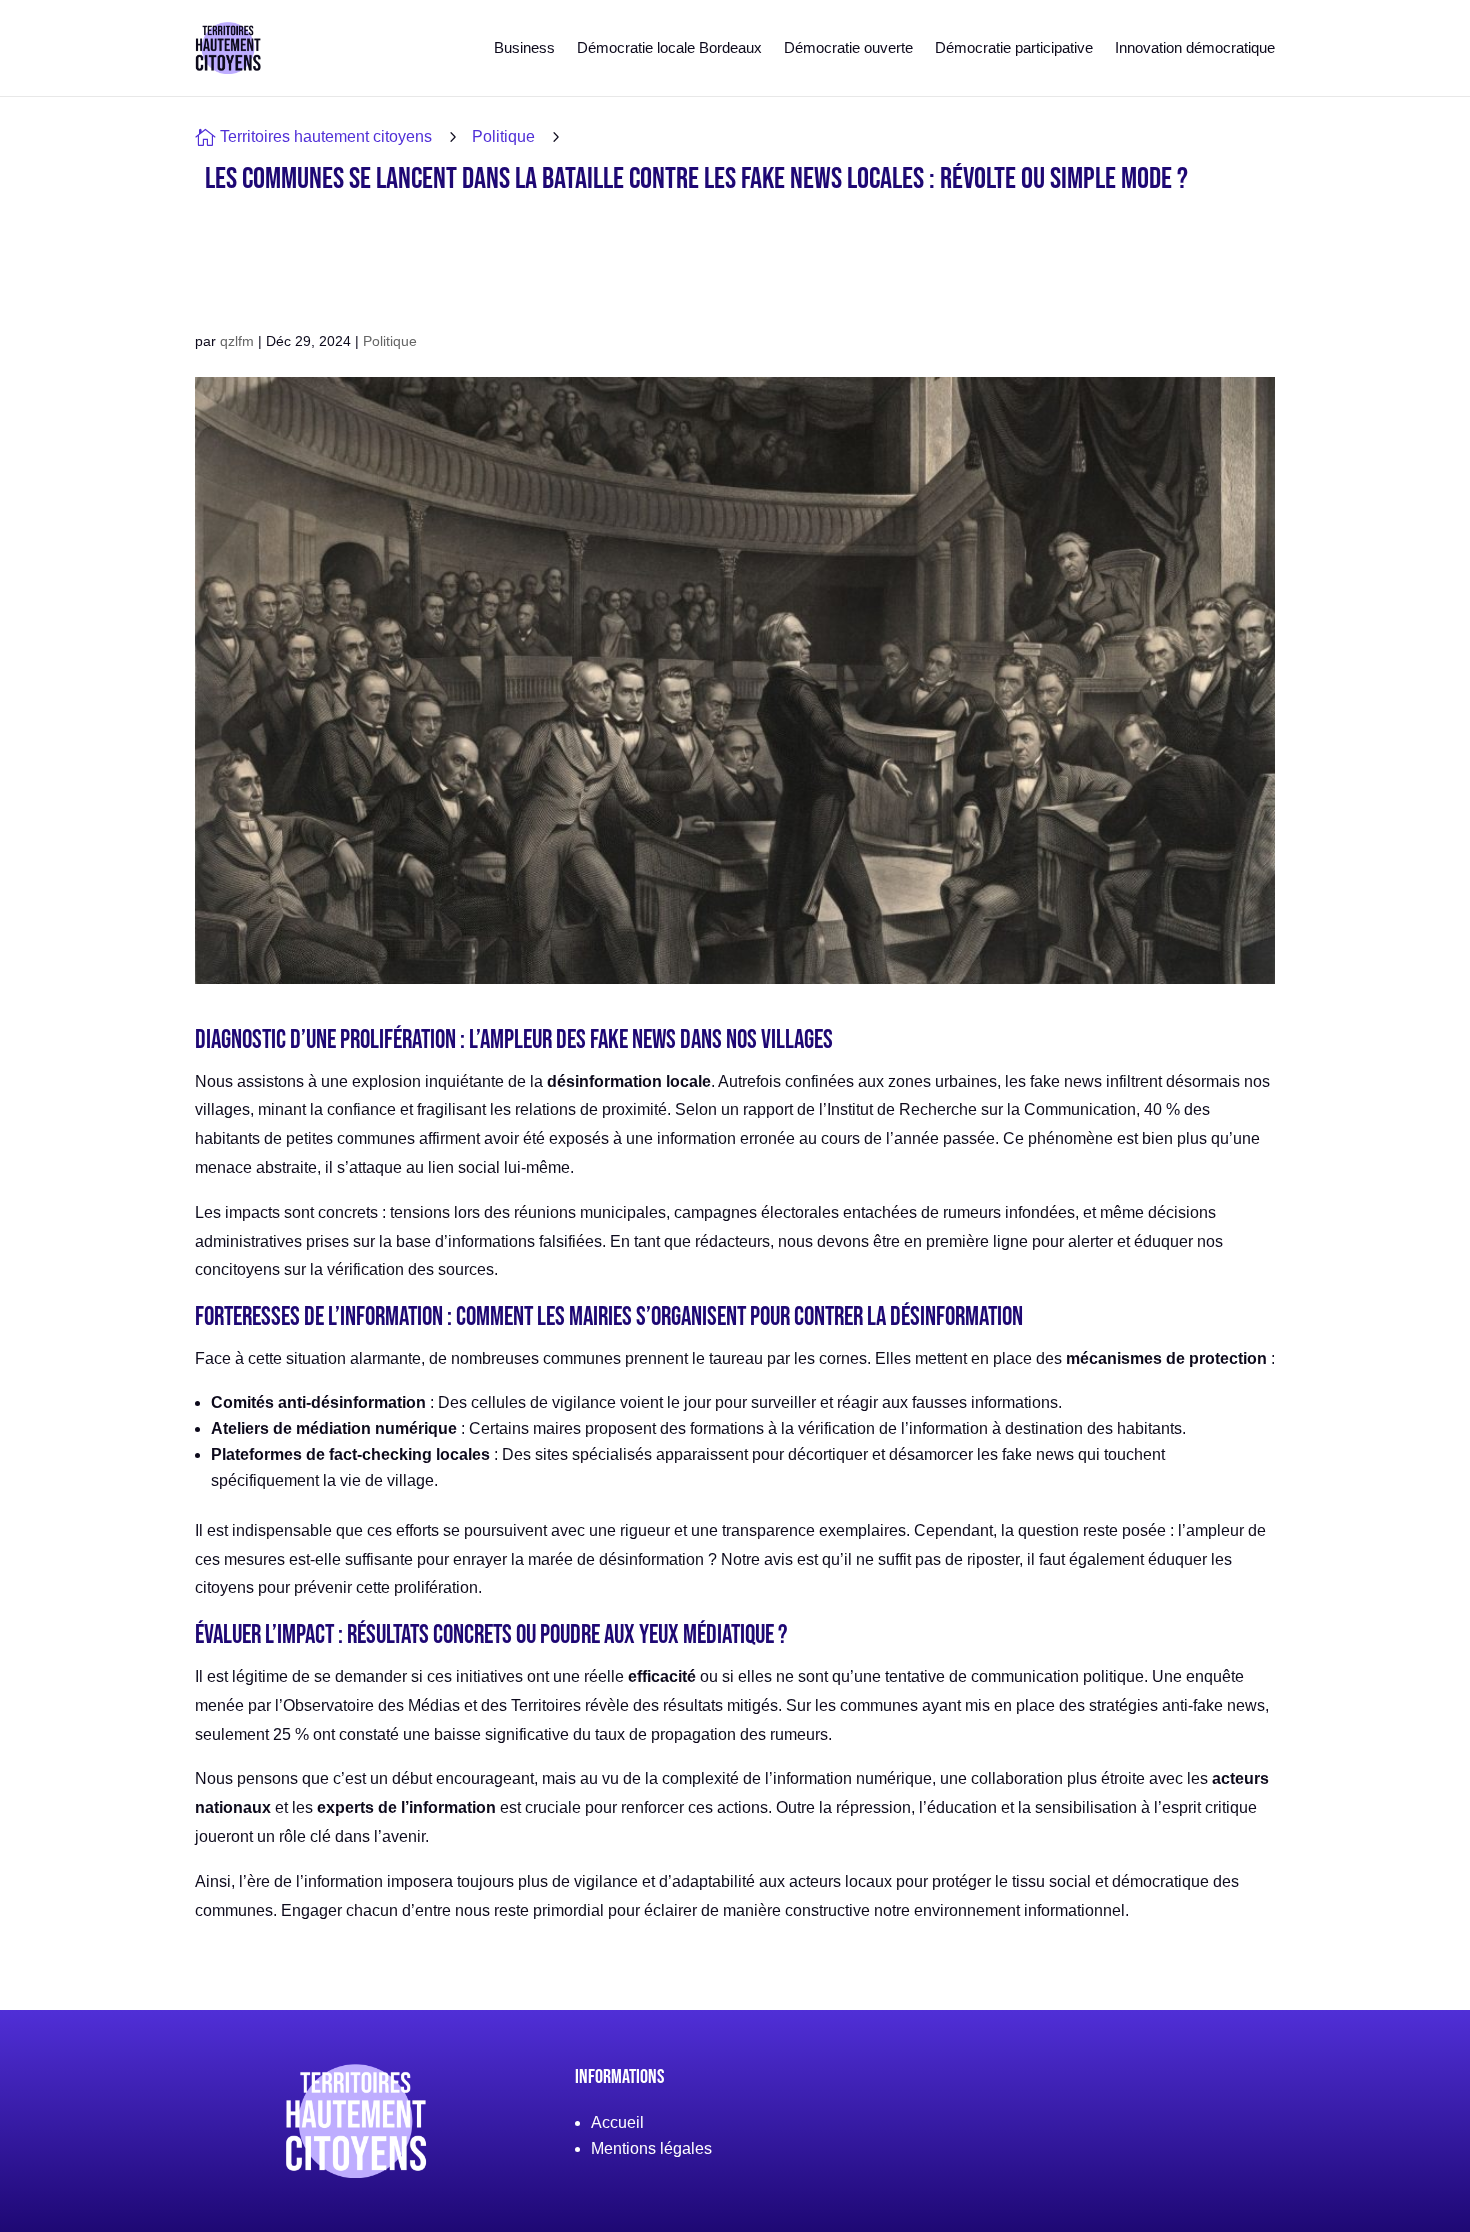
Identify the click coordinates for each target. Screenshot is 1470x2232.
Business (524, 47)
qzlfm (237, 341)
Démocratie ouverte (848, 47)
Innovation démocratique (1195, 47)
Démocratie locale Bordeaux (669, 47)
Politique (503, 136)
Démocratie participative (1014, 47)
